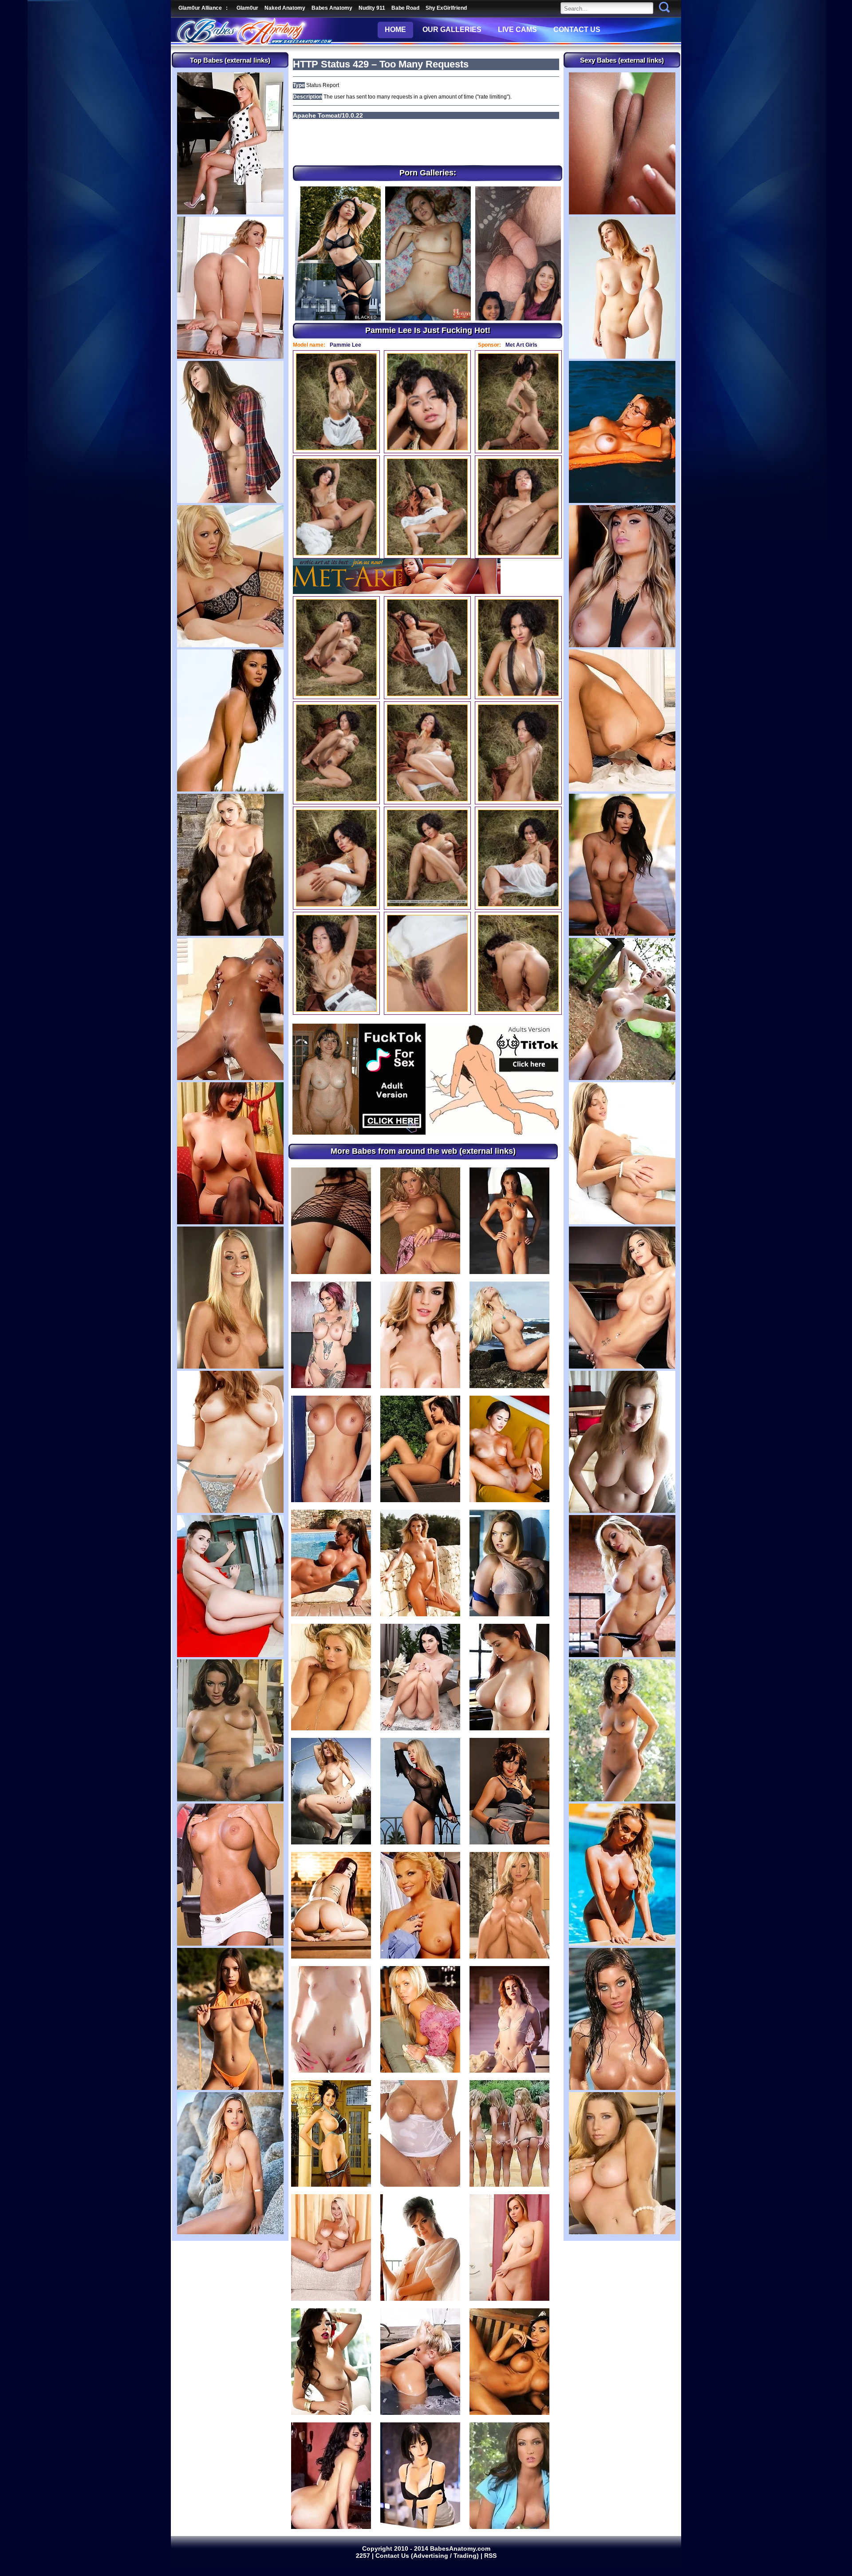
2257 (364, 2556)
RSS (490, 2556)
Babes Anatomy (332, 8)
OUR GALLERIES (452, 30)
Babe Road (405, 8)
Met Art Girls (521, 345)
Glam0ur (247, 8)
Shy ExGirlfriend (446, 8)
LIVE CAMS (517, 30)
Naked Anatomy (285, 8)
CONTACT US (577, 30)
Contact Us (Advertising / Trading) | (430, 2556)
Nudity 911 (372, 8)
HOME (395, 30)
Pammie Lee (345, 345)
